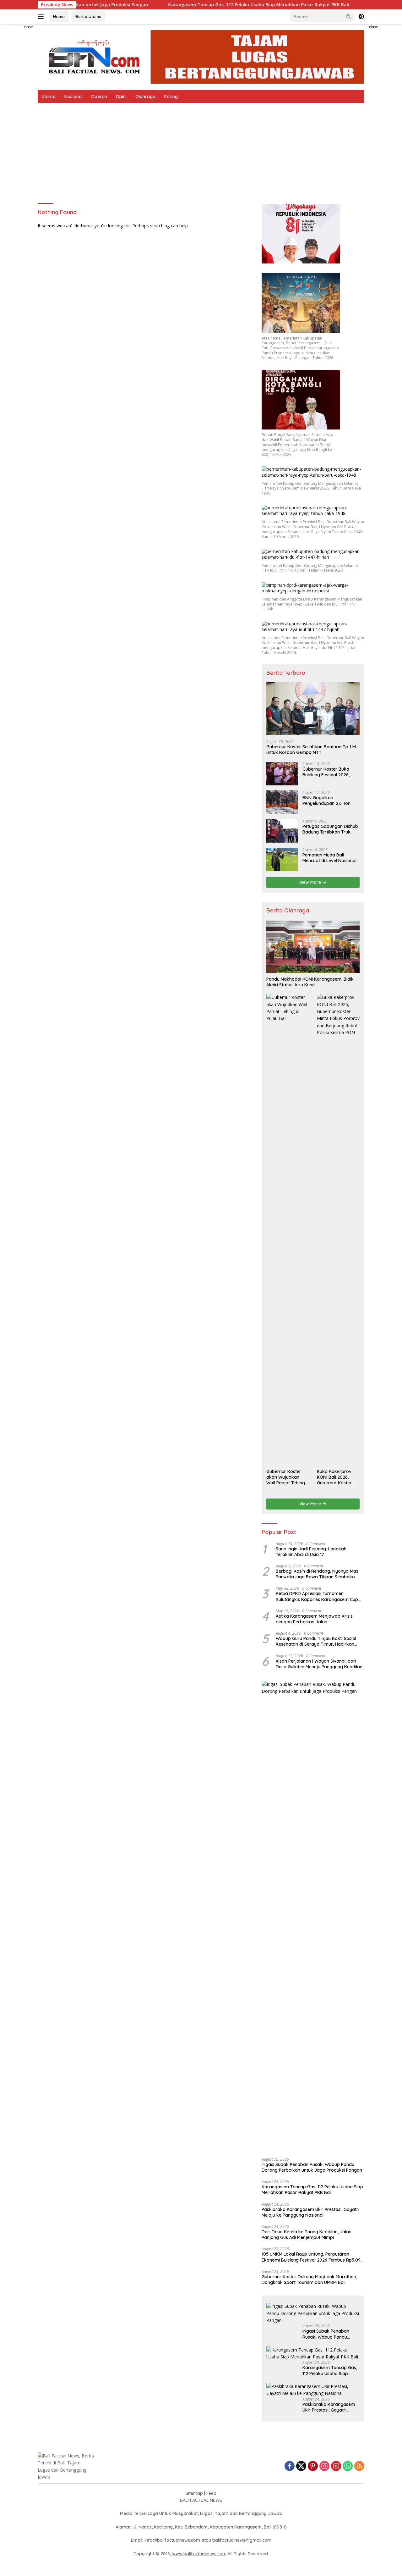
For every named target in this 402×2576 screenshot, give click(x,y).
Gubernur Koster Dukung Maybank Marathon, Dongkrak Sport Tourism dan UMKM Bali (309, 2280)
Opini (121, 97)
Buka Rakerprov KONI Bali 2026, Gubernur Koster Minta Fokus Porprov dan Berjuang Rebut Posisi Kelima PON (336, 1477)
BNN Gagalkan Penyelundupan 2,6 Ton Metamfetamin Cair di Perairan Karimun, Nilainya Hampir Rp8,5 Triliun (330, 800)
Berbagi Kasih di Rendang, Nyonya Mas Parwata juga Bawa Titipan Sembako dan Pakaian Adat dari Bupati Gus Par (317, 1574)
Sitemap (194, 2493)
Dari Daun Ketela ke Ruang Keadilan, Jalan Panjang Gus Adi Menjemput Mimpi (307, 2235)
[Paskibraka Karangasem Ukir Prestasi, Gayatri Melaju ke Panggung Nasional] (313, 2390)
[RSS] (359, 2466)
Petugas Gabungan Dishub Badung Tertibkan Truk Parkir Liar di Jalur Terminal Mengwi (330, 829)
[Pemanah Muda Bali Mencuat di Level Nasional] (282, 859)
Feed (211, 2493)
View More (311, 882)
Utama (49, 97)
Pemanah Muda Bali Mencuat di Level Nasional (329, 858)
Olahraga (145, 97)
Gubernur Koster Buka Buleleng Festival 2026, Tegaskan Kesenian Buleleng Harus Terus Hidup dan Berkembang (331, 772)
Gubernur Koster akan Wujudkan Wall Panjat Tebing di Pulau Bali (286, 1477)
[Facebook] (290, 2466)
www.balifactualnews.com (199, 2554)
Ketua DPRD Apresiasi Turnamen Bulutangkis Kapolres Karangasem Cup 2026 (317, 1596)
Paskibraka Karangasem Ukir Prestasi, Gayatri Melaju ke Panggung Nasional (310, 2212)
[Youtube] (336, 2466)
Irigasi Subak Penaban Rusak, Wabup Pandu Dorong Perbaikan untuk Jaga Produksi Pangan (312, 2167)
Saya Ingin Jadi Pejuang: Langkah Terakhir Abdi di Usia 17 (311, 1552)
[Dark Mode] (361, 17)
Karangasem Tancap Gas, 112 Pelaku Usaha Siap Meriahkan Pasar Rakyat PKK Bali (205, 5)
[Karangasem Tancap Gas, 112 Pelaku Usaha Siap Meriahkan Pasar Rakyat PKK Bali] (313, 2354)
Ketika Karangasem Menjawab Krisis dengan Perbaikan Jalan (314, 1619)
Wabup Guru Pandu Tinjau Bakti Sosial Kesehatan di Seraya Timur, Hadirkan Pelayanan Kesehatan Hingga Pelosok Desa (316, 1641)
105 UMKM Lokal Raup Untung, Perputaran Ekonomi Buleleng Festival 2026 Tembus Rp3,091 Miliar (312, 2257)
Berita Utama (88, 16)
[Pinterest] (313, 2466)
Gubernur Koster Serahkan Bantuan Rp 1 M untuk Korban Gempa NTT (311, 750)
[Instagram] (324, 2466)
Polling (171, 97)
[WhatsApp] (348, 2466)
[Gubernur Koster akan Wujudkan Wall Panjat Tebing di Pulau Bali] (288, 1230)
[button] (349, 16)
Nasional (73, 97)
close (28, 27)
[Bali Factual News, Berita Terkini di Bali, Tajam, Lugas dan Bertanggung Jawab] (201, 56)
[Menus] (42, 17)
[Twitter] (301, 2466)
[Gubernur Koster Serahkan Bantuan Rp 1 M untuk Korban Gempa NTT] (313, 709)
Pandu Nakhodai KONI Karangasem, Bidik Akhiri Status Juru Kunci (310, 982)
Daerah (99, 97)
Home (59, 16)
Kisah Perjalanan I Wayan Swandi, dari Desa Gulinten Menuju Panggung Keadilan (319, 1664)
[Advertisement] (201, 150)
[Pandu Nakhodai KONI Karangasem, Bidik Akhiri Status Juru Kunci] (313, 947)
